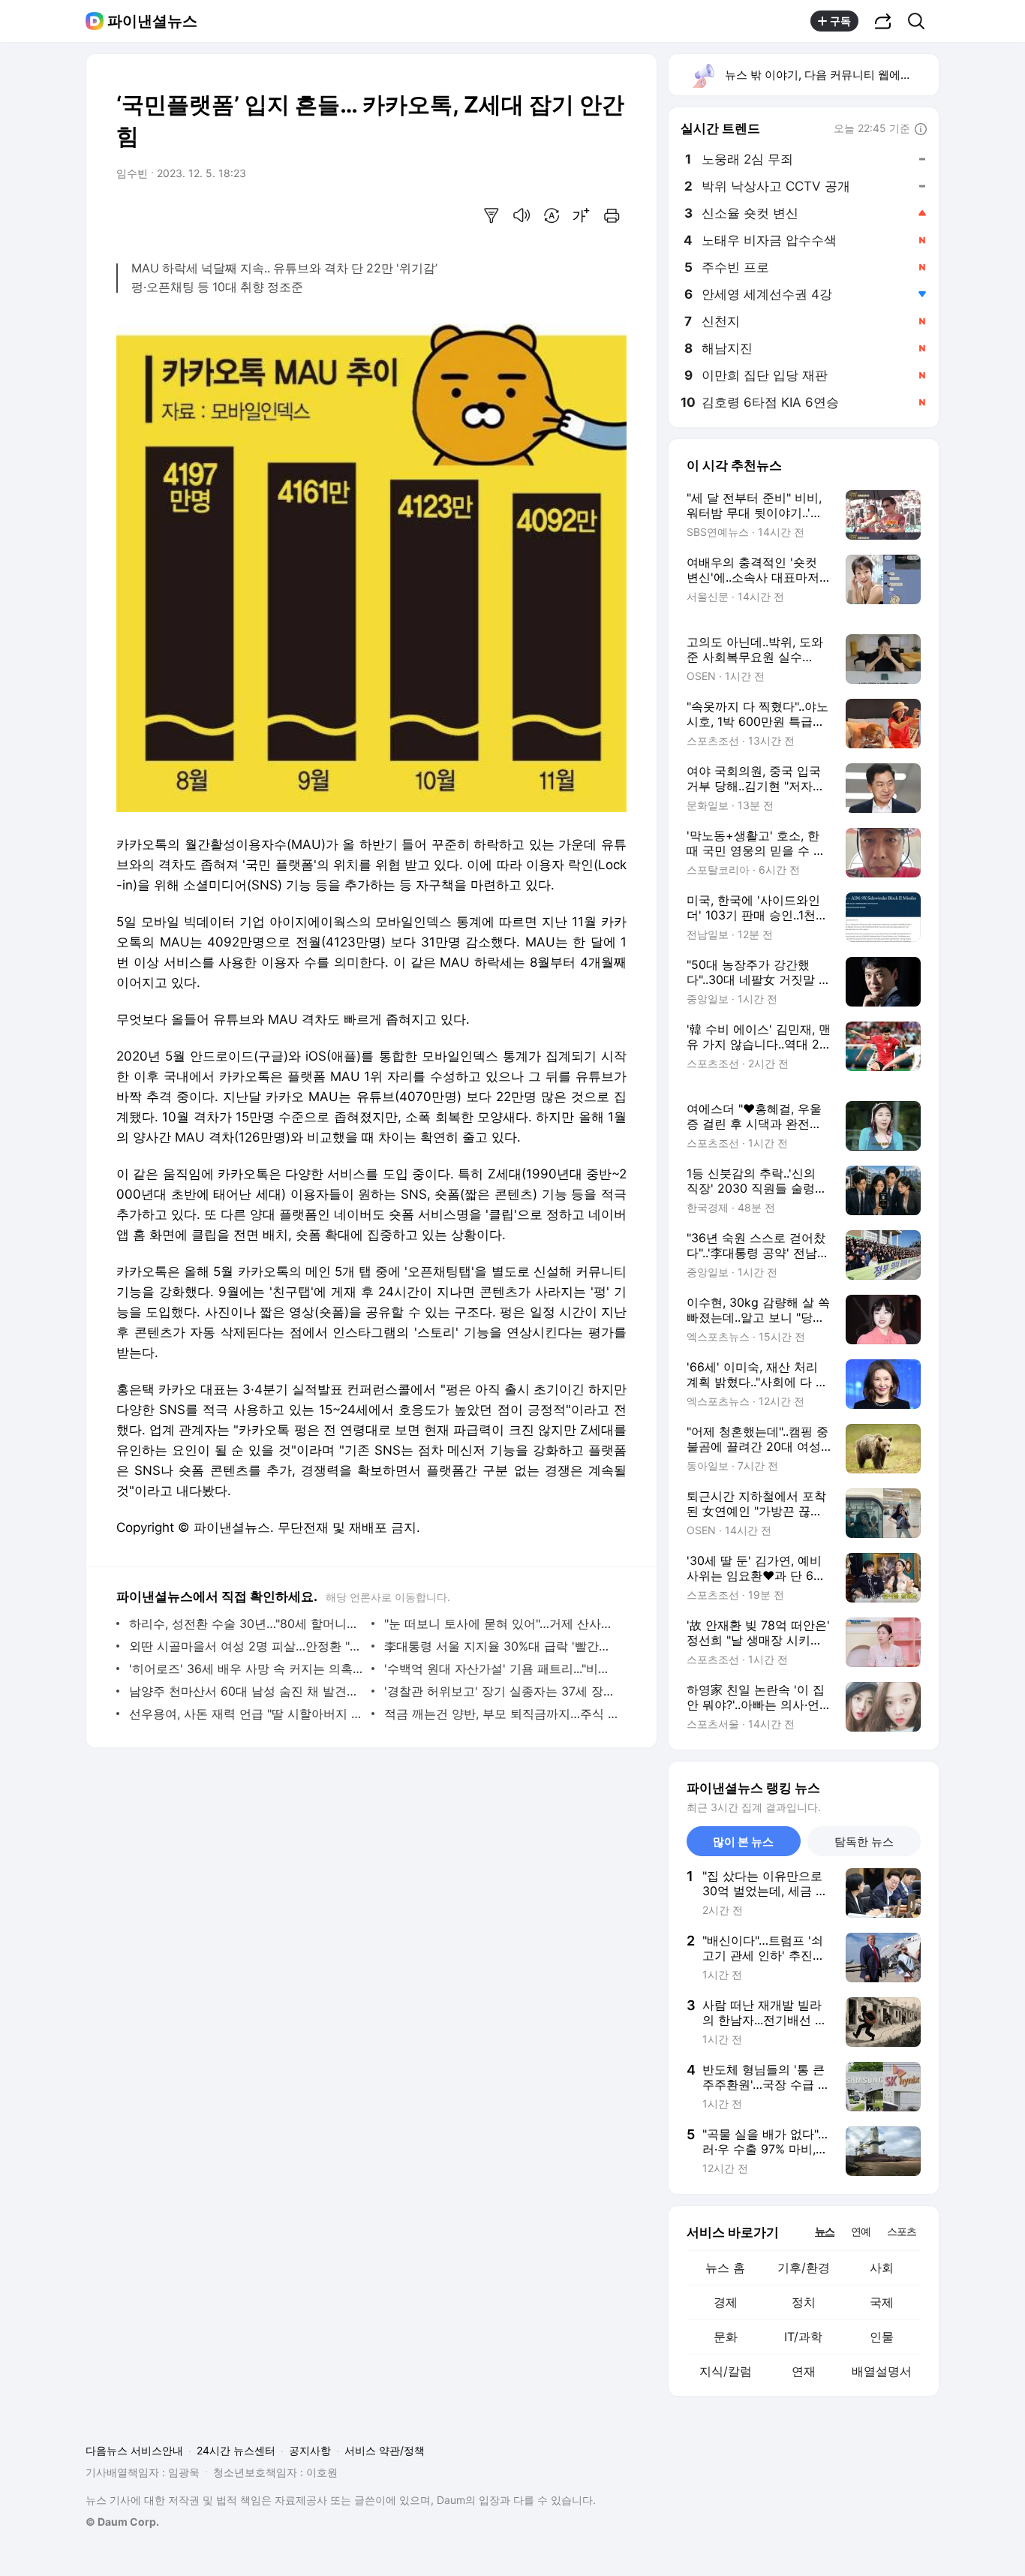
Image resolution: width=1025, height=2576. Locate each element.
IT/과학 (803, 2337)
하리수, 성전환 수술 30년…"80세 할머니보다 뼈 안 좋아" (246, 1624)
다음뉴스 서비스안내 (134, 2450)
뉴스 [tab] (825, 2231)
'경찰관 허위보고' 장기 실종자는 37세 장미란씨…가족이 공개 (502, 1691)
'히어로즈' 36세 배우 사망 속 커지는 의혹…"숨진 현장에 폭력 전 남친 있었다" (246, 1669)
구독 (840, 21)
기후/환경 (804, 2268)
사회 (882, 2268)
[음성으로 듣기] (522, 215)
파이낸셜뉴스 (152, 21)
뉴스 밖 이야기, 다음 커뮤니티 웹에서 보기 (831, 75)
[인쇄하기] (612, 215)
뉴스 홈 (725, 2268)
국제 (882, 2302)
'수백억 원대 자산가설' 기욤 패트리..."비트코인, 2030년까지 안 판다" (502, 1669)
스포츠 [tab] (902, 2231)
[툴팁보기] (921, 130)
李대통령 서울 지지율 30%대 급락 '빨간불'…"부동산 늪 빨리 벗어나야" (502, 1646)
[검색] (921, 21)
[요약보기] (491, 215)
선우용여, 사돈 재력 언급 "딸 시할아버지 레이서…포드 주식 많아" (246, 1714)
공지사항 (310, 2450)
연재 (804, 2371)
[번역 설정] (552, 215)
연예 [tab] (861, 2231)
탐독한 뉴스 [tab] (864, 1842)
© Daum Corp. (122, 2522)
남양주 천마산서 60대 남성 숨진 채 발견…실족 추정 (246, 1691)
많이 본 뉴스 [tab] (743, 1842)
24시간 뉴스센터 (236, 2450)
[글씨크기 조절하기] (582, 215)
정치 (804, 2302)
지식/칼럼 (726, 2371)
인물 (882, 2337)
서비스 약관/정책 (385, 2450)
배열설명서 (882, 2371)
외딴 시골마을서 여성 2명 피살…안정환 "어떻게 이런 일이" (246, 1646)
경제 (726, 2302)
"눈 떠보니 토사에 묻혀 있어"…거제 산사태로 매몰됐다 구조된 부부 (502, 1624)
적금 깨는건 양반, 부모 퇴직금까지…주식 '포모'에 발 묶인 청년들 (502, 1714)
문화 (726, 2337)
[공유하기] (883, 21)
